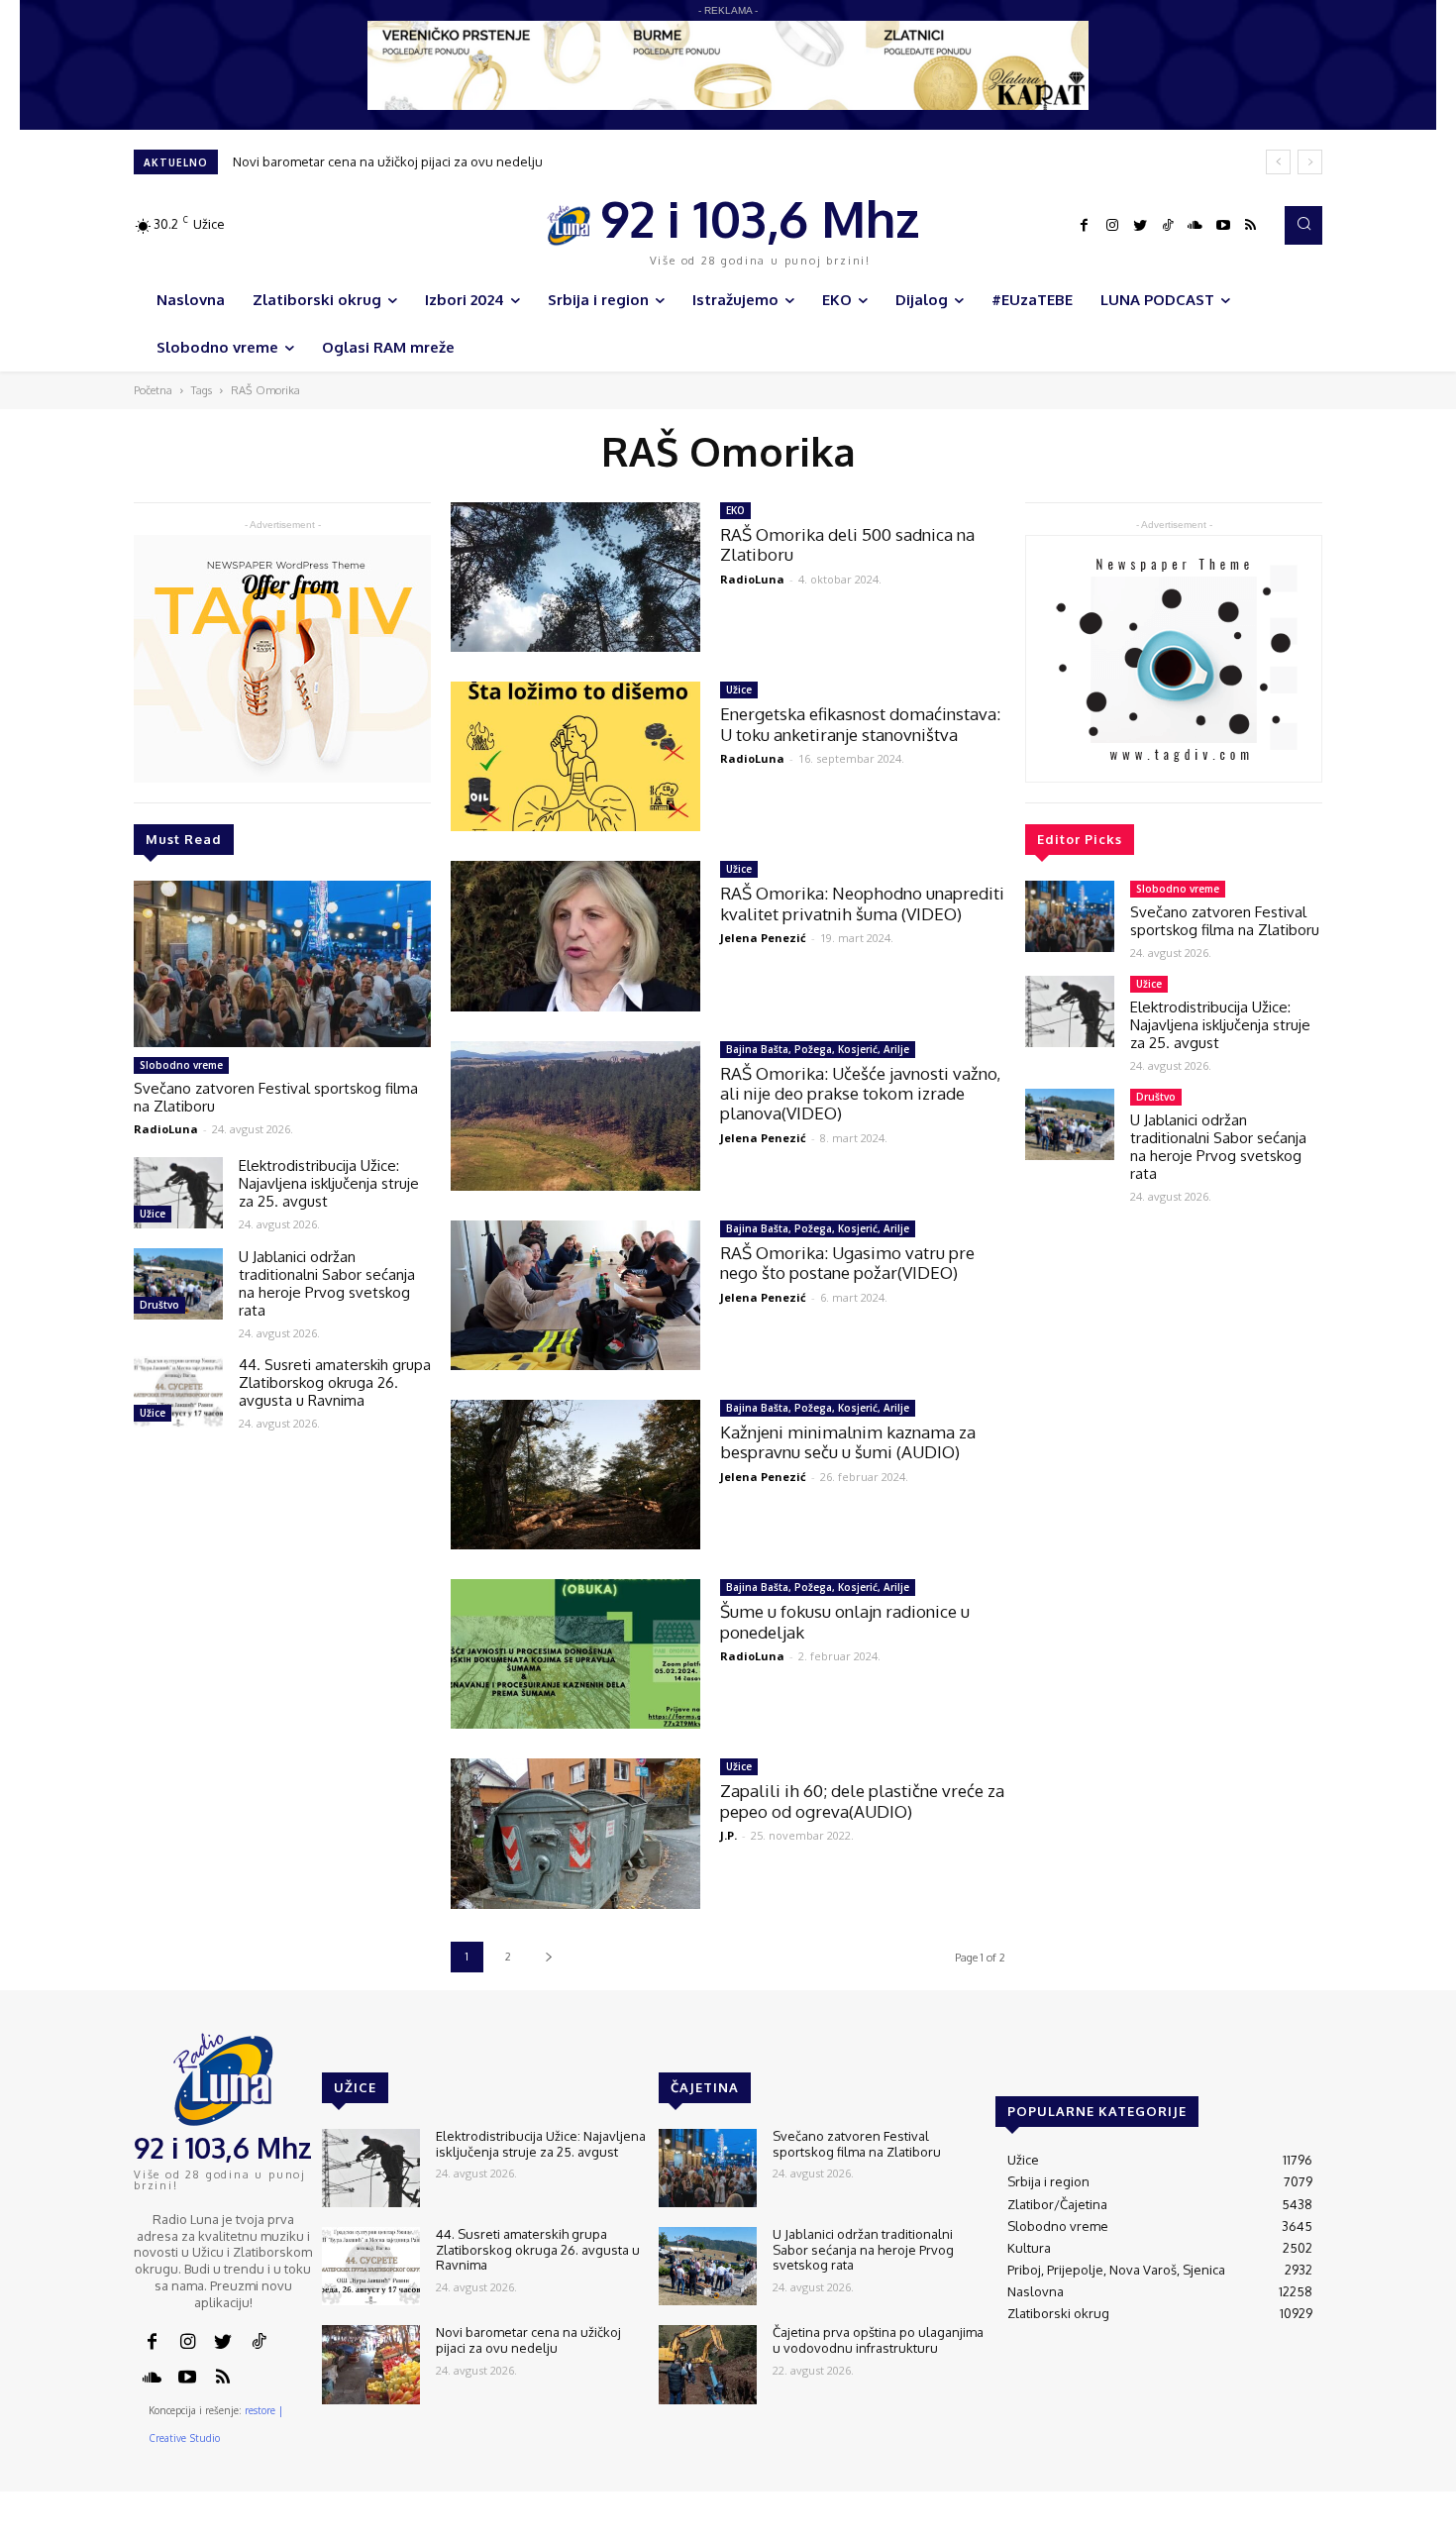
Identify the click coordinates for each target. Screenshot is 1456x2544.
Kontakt (1014, 2529)
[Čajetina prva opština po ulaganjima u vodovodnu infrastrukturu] (708, 2364)
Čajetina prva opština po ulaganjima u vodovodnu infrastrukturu (878, 2340)
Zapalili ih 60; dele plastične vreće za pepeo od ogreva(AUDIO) (862, 1801)
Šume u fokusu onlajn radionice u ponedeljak (845, 1621)
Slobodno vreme (181, 1065)
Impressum (1086, 2529)
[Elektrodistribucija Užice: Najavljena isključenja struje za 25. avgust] (178, 1193)
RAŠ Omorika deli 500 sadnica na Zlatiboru (847, 544)
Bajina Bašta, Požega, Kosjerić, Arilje (818, 1049)
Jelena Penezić (763, 938)
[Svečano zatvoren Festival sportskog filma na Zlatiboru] (282, 964)
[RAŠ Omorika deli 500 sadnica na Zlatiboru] (575, 577)
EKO (735, 510)
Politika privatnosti (1189, 2529)
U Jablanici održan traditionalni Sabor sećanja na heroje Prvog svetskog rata (327, 1283)
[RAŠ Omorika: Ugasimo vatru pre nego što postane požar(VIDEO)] (575, 1295)
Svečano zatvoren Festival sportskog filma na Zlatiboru (276, 1097)
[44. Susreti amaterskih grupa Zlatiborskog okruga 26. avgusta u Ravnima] (178, 1392)
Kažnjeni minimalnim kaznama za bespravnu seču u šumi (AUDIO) (848, 1442)
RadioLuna (166, 1129)
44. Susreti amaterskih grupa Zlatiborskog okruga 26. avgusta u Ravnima (335, 1382)
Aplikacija (1286, 2529)
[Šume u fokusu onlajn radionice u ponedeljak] (575, 1654)
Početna (153, 390)
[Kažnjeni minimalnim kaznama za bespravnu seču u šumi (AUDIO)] (575, 1475)
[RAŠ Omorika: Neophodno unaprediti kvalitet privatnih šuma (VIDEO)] (575, 936)
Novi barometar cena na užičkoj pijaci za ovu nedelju (388, 161)
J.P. (728, 1835)
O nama (953, 2529)
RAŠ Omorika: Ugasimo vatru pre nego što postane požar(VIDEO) (847, 1263)
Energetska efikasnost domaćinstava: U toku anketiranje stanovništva (860, 724)
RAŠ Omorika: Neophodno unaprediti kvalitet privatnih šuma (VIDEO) (862, 903)
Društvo (159, 1305)
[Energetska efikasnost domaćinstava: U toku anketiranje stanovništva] (575, 756)
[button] (1303, 225)
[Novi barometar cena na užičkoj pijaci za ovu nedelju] (371, 2364)
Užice (153, 1214)
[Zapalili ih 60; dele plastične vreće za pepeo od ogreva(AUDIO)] (575, 1833)
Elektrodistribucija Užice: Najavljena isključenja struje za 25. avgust (329, 1183)
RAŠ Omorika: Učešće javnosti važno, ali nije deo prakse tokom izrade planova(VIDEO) (860, 1094)
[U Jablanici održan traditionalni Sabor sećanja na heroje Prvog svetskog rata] (178, 1284)
